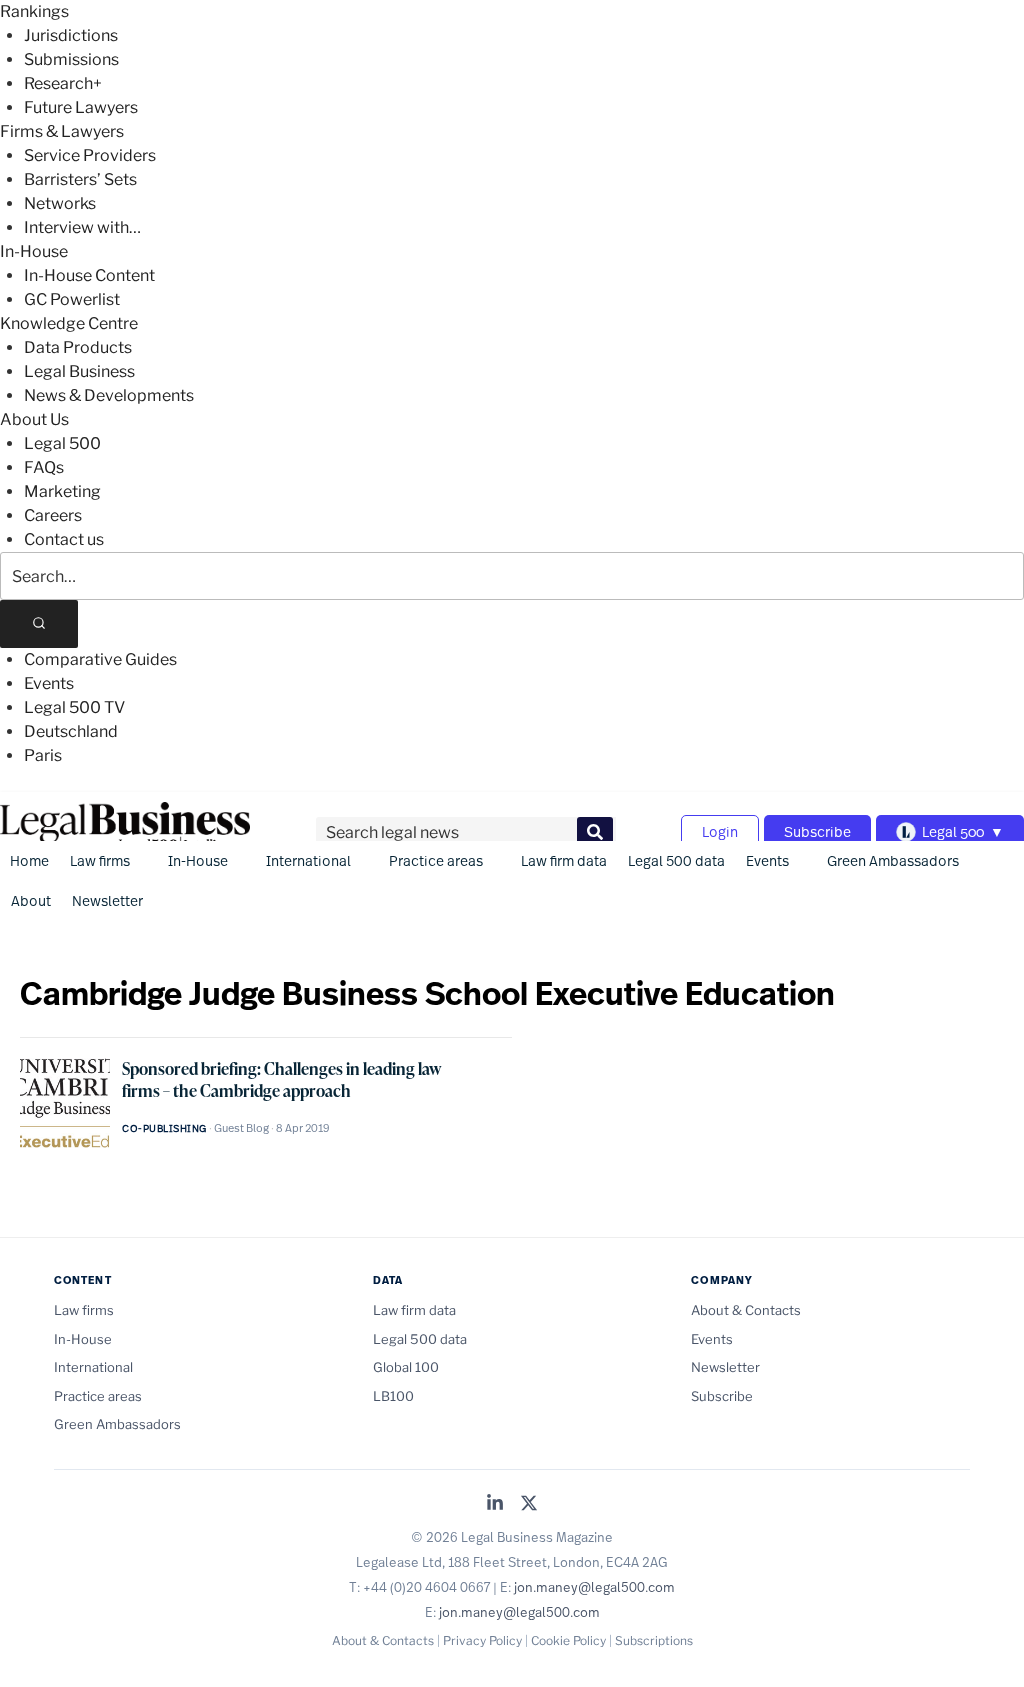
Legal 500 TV (74, 707)
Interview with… (82, 227)
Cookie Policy (568, 1640)
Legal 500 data (676, 860)
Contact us (64, 539)
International (308, 860)
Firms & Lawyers (62, 131)
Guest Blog (241, 1128)
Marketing (62, 491)
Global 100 (406, 1367)
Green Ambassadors (893, 860)
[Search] (39, 624)
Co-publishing (164, 1128)
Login (720, 831)
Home (29, 860)
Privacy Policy (482, 1640)
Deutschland (71, 731)
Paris (43, 755)
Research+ (63, 83)
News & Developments (109, 395)
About (31, 900)
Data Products (78, 347)
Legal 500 (62, 443)
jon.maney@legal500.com (594, 1587)
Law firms (100, 860)
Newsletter (107, 900)
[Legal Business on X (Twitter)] (529, 1504)
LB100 (393, 1396)
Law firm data (564, 860)
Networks (60, 203)
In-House (34, 251)
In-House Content (89, 275)
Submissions (71, 59)
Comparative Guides (100, 659)
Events (49, 683)
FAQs (44, 467)
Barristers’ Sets (80, 179)
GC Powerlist (72, 299)
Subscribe (817, 831)
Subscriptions (654, 1640)
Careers (53, 515)
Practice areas (436, 860)
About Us (34, 419)
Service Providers (90, 155)
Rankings (34, 11)
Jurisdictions (71, 35)
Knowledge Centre (69, 323)
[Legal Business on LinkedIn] (495, 1504)
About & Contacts (746, 1310)
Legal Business (79, 371)
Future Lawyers (81, 107)
